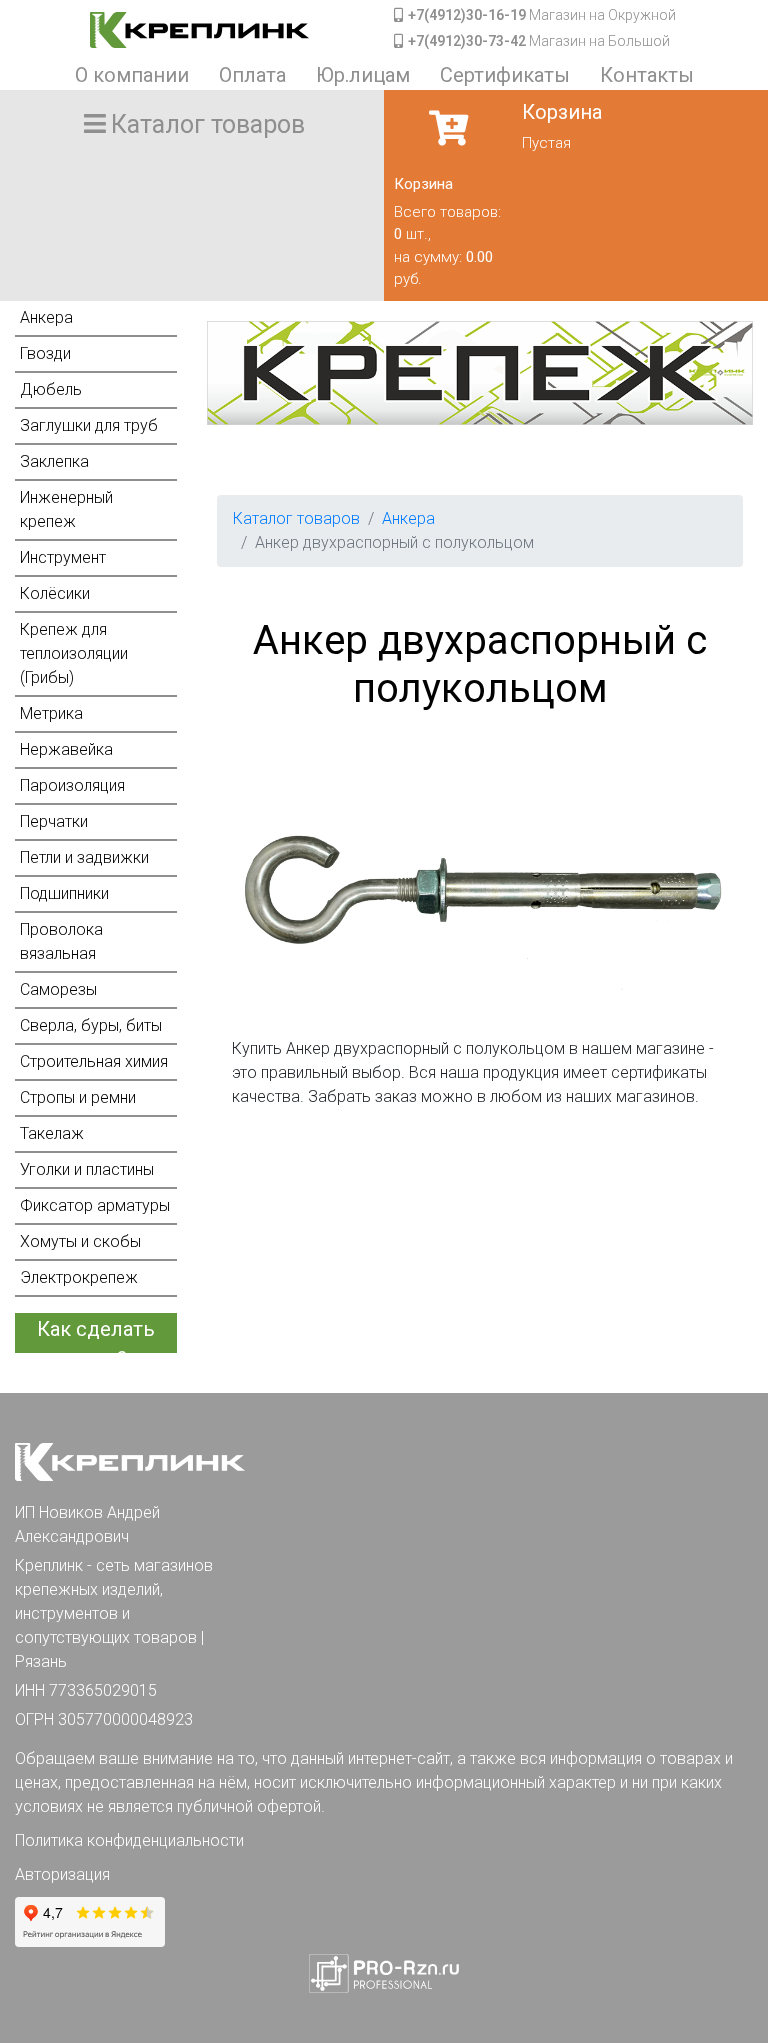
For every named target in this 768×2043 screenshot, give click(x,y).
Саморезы (58, 989)
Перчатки (54, 821)
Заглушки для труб (89, 425)
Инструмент (63, 557)
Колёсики (55, 593)
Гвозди (45, 353)
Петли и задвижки (84, 857)
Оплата (252, 75)
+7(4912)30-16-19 (467, 15)
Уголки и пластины (87, 1169)
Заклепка (54, 461)
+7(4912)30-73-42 (467, 41)
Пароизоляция (72, 785)
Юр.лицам (363, 75)
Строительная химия (94, 1061)
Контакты (647, 75)
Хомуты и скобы (80, 1241)
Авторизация (62, 1874)
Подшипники (64, 893)
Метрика (51, 713)
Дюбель (51, 389)
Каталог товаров (296, 518)
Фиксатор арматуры (95, 1205)
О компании (132, 75)
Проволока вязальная (61, 941)
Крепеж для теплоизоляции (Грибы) (74, 653)
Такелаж (52, 1133)
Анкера (46, 317)
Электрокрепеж (79, 1277)
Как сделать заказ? (96, 1335)
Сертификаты (505, 75)
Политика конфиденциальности (129, 1840)
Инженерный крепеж (66, 509)
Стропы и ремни (78, 1097)
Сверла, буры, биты (91, 1025)
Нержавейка (66, 749)
